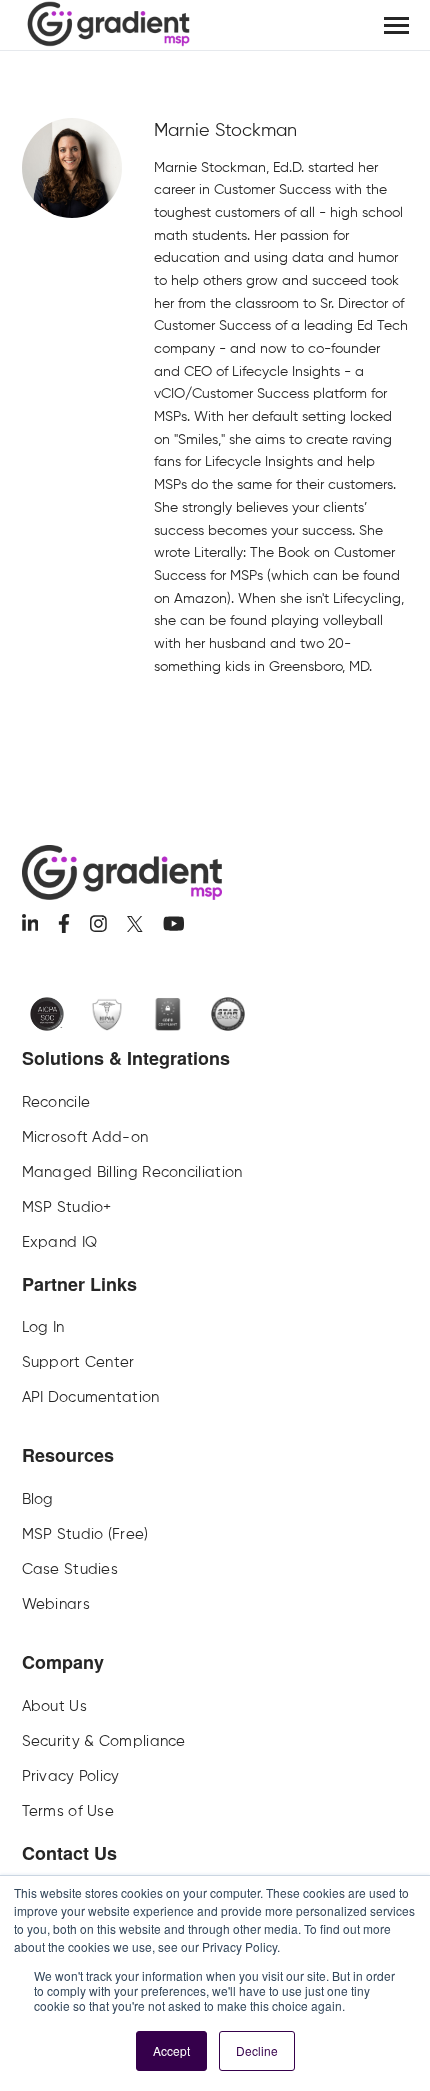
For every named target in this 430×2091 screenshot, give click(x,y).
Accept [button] (171, 2050)
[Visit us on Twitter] (135, 924)
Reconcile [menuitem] (56, 1102)
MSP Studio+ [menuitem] (67, 1207)
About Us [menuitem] (54, 1706)
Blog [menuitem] (38, 1499)
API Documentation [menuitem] (91, 1397)
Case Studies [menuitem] (70, 1569)
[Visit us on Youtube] (174, 923)
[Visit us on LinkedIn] (30, 923)
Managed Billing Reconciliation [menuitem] (132, 1172)
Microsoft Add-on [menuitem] (85, 1137)
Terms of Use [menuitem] (68, 1811)
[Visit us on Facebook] (64, 923)
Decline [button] (257, 2050)
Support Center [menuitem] (78, 1362)
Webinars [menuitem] (56, 1604)
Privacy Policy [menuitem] (71, 1776)
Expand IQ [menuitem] (60, 1242)
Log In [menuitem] (43, 1327)
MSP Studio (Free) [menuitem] (85, 1534)
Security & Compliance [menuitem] (104, 1741)
